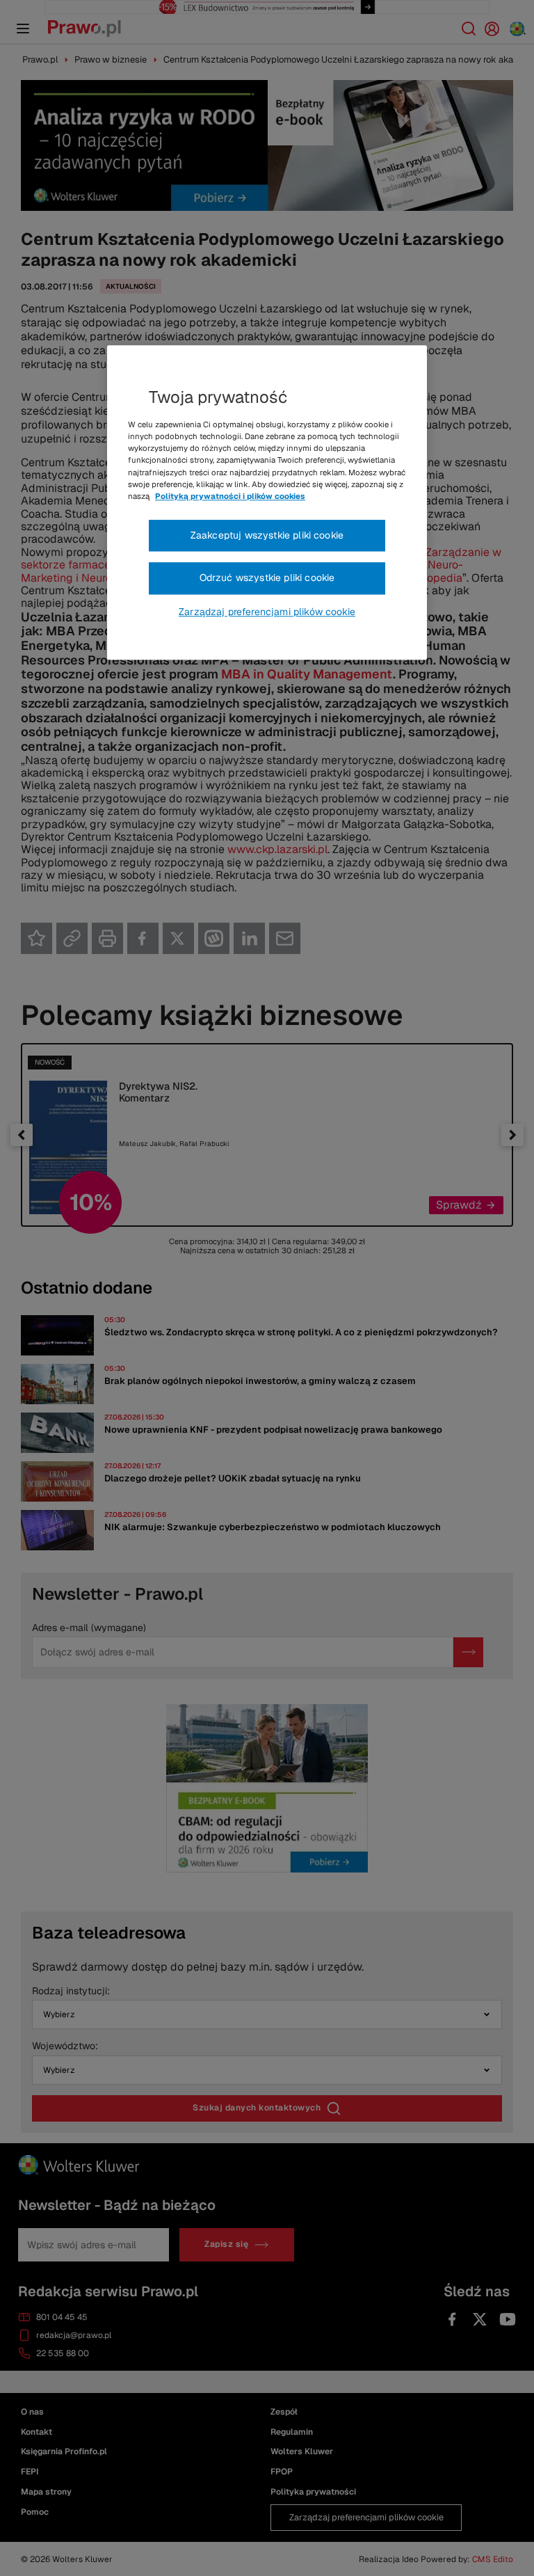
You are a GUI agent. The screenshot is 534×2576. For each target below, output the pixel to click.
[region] (267, 503)
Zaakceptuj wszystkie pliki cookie (267, 535)
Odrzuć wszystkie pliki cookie (267, 578)
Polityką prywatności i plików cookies (230, 496)
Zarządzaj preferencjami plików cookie (267, 612)
